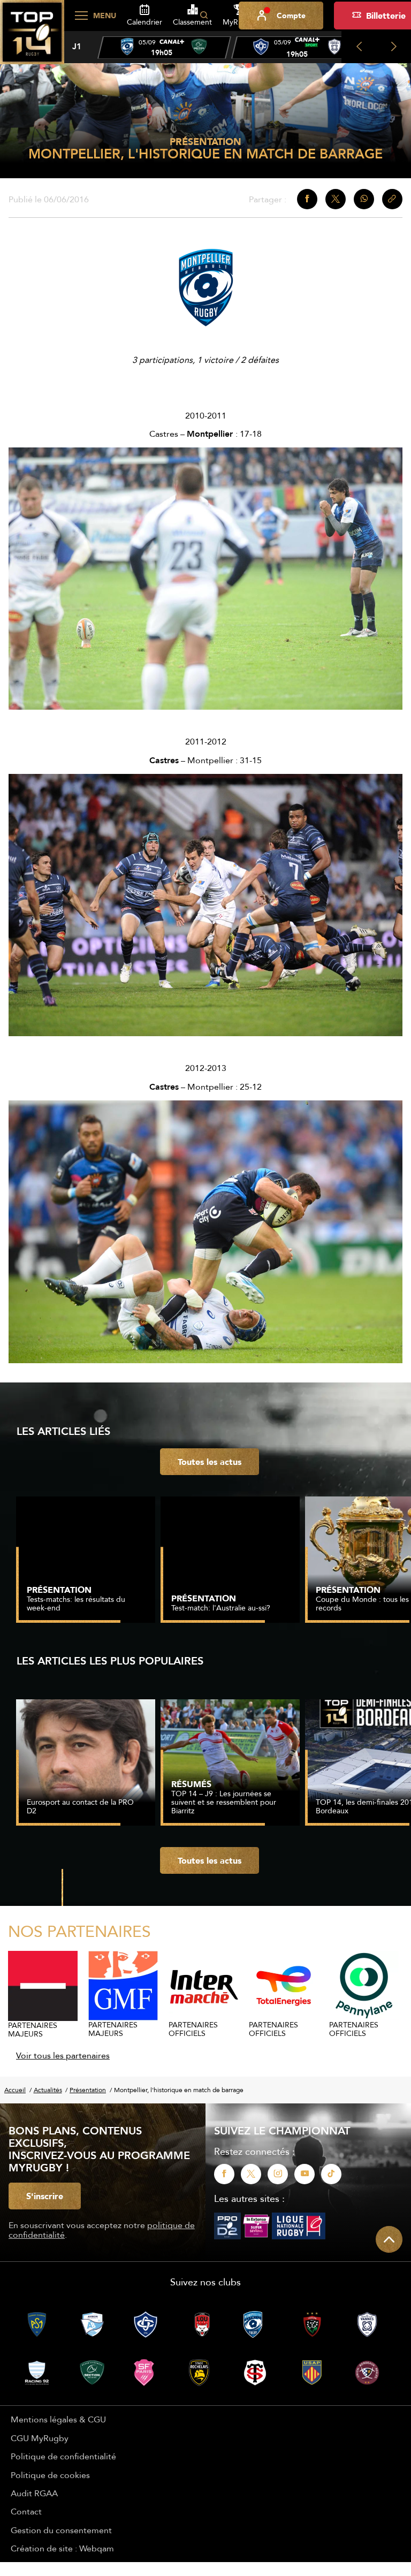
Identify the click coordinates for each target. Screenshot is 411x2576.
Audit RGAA (34, 2493)
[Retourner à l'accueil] (32, 38)
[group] (164, 48)
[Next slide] (394, 47)
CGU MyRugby (40, 2438)
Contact (26, 2511)
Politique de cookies (50, 2475)
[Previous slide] (359, 47)
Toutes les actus (210, 1462)
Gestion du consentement (61, 2530)
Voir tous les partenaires (63, 2055)
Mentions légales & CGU (58, 2419)
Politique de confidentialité (63, 2456)
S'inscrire (45, 2196)
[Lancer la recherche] (204, 16)
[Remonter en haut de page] (389, 2239)
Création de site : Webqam (62, 2548)
